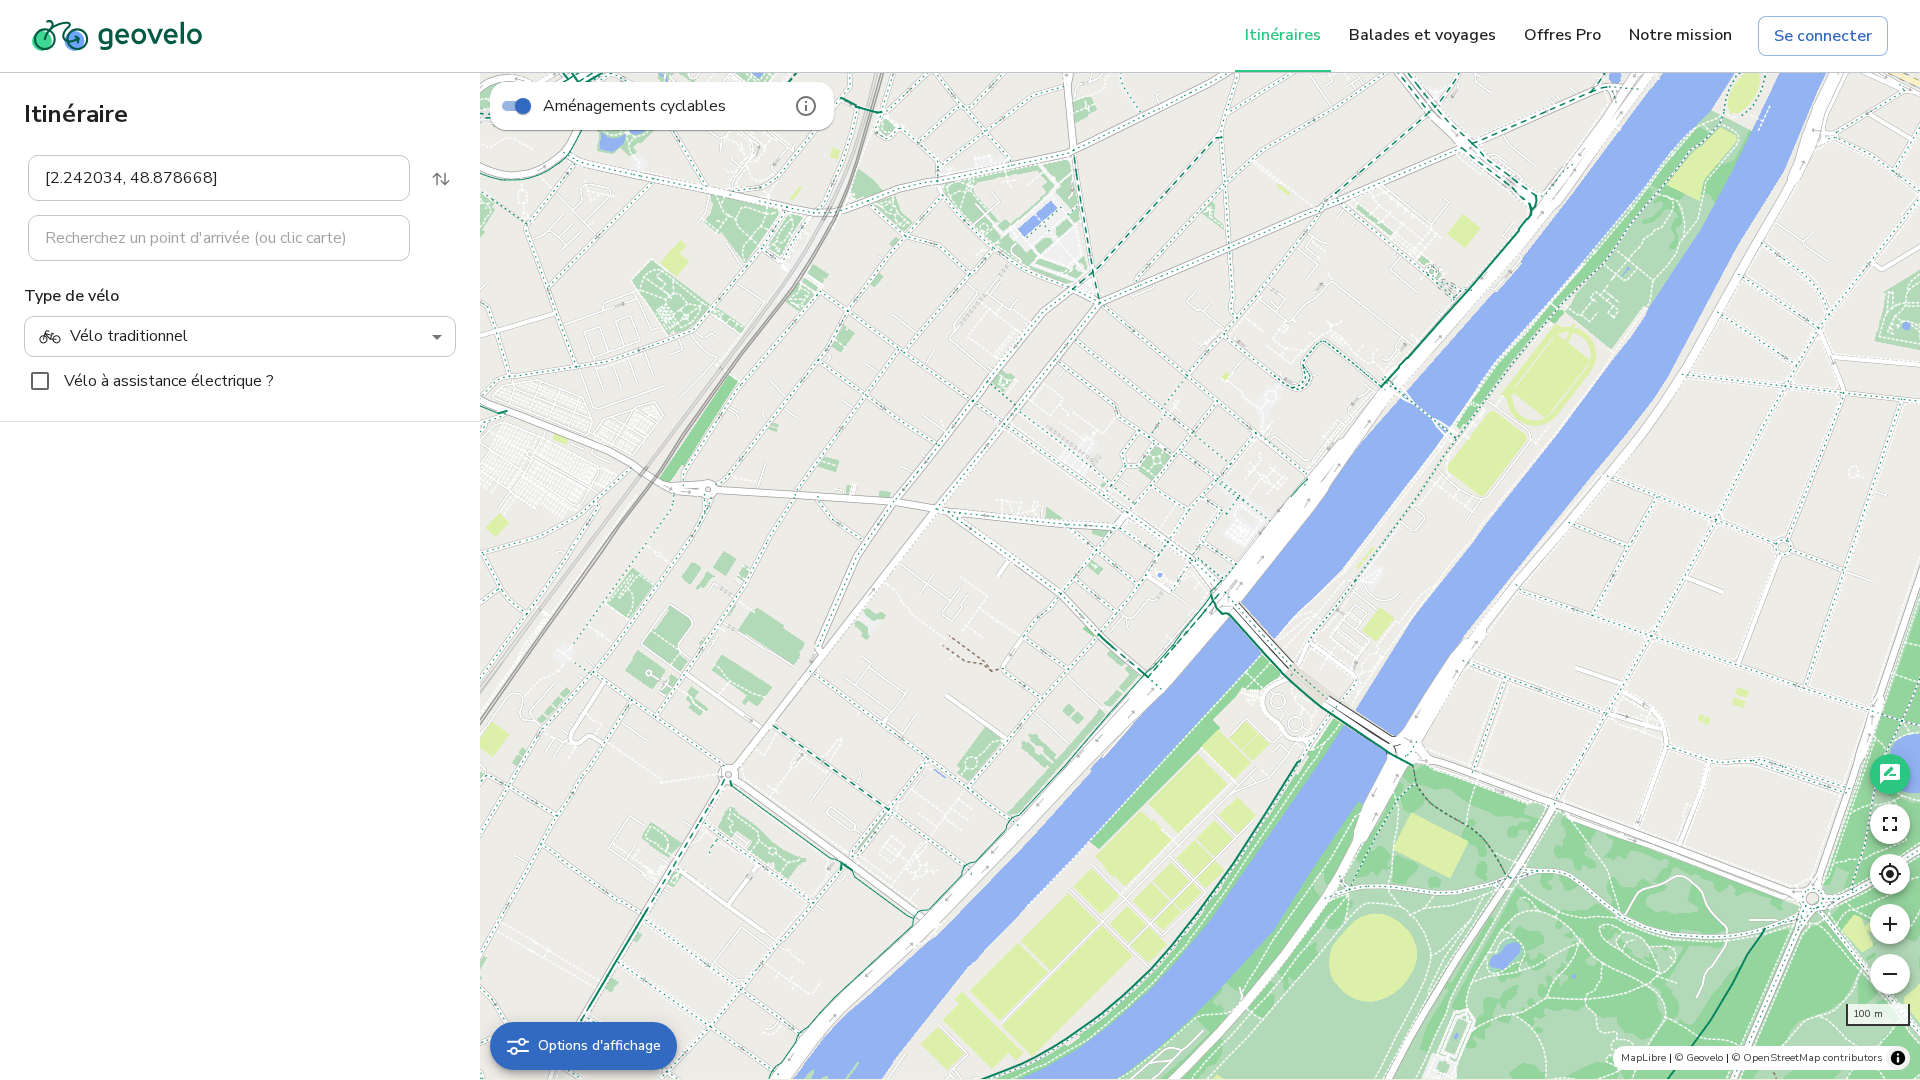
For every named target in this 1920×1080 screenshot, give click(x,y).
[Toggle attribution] (1898, 1058)
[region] (1200, 576)
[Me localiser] (1890, 874)
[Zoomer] (1890, 924)
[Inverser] (441, 179)
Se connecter (1823, 36)
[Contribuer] (1890, 774)
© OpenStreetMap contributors (1807, 1057)
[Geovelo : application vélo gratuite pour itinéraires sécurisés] (117, 36)
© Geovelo (1699, 1057)
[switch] (523, 106)
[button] (207, 178)
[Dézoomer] (1890, 974)
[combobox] (205, 178)
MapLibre (1643, 1057)
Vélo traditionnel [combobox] (129, 336)
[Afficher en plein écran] (1890, 824)
